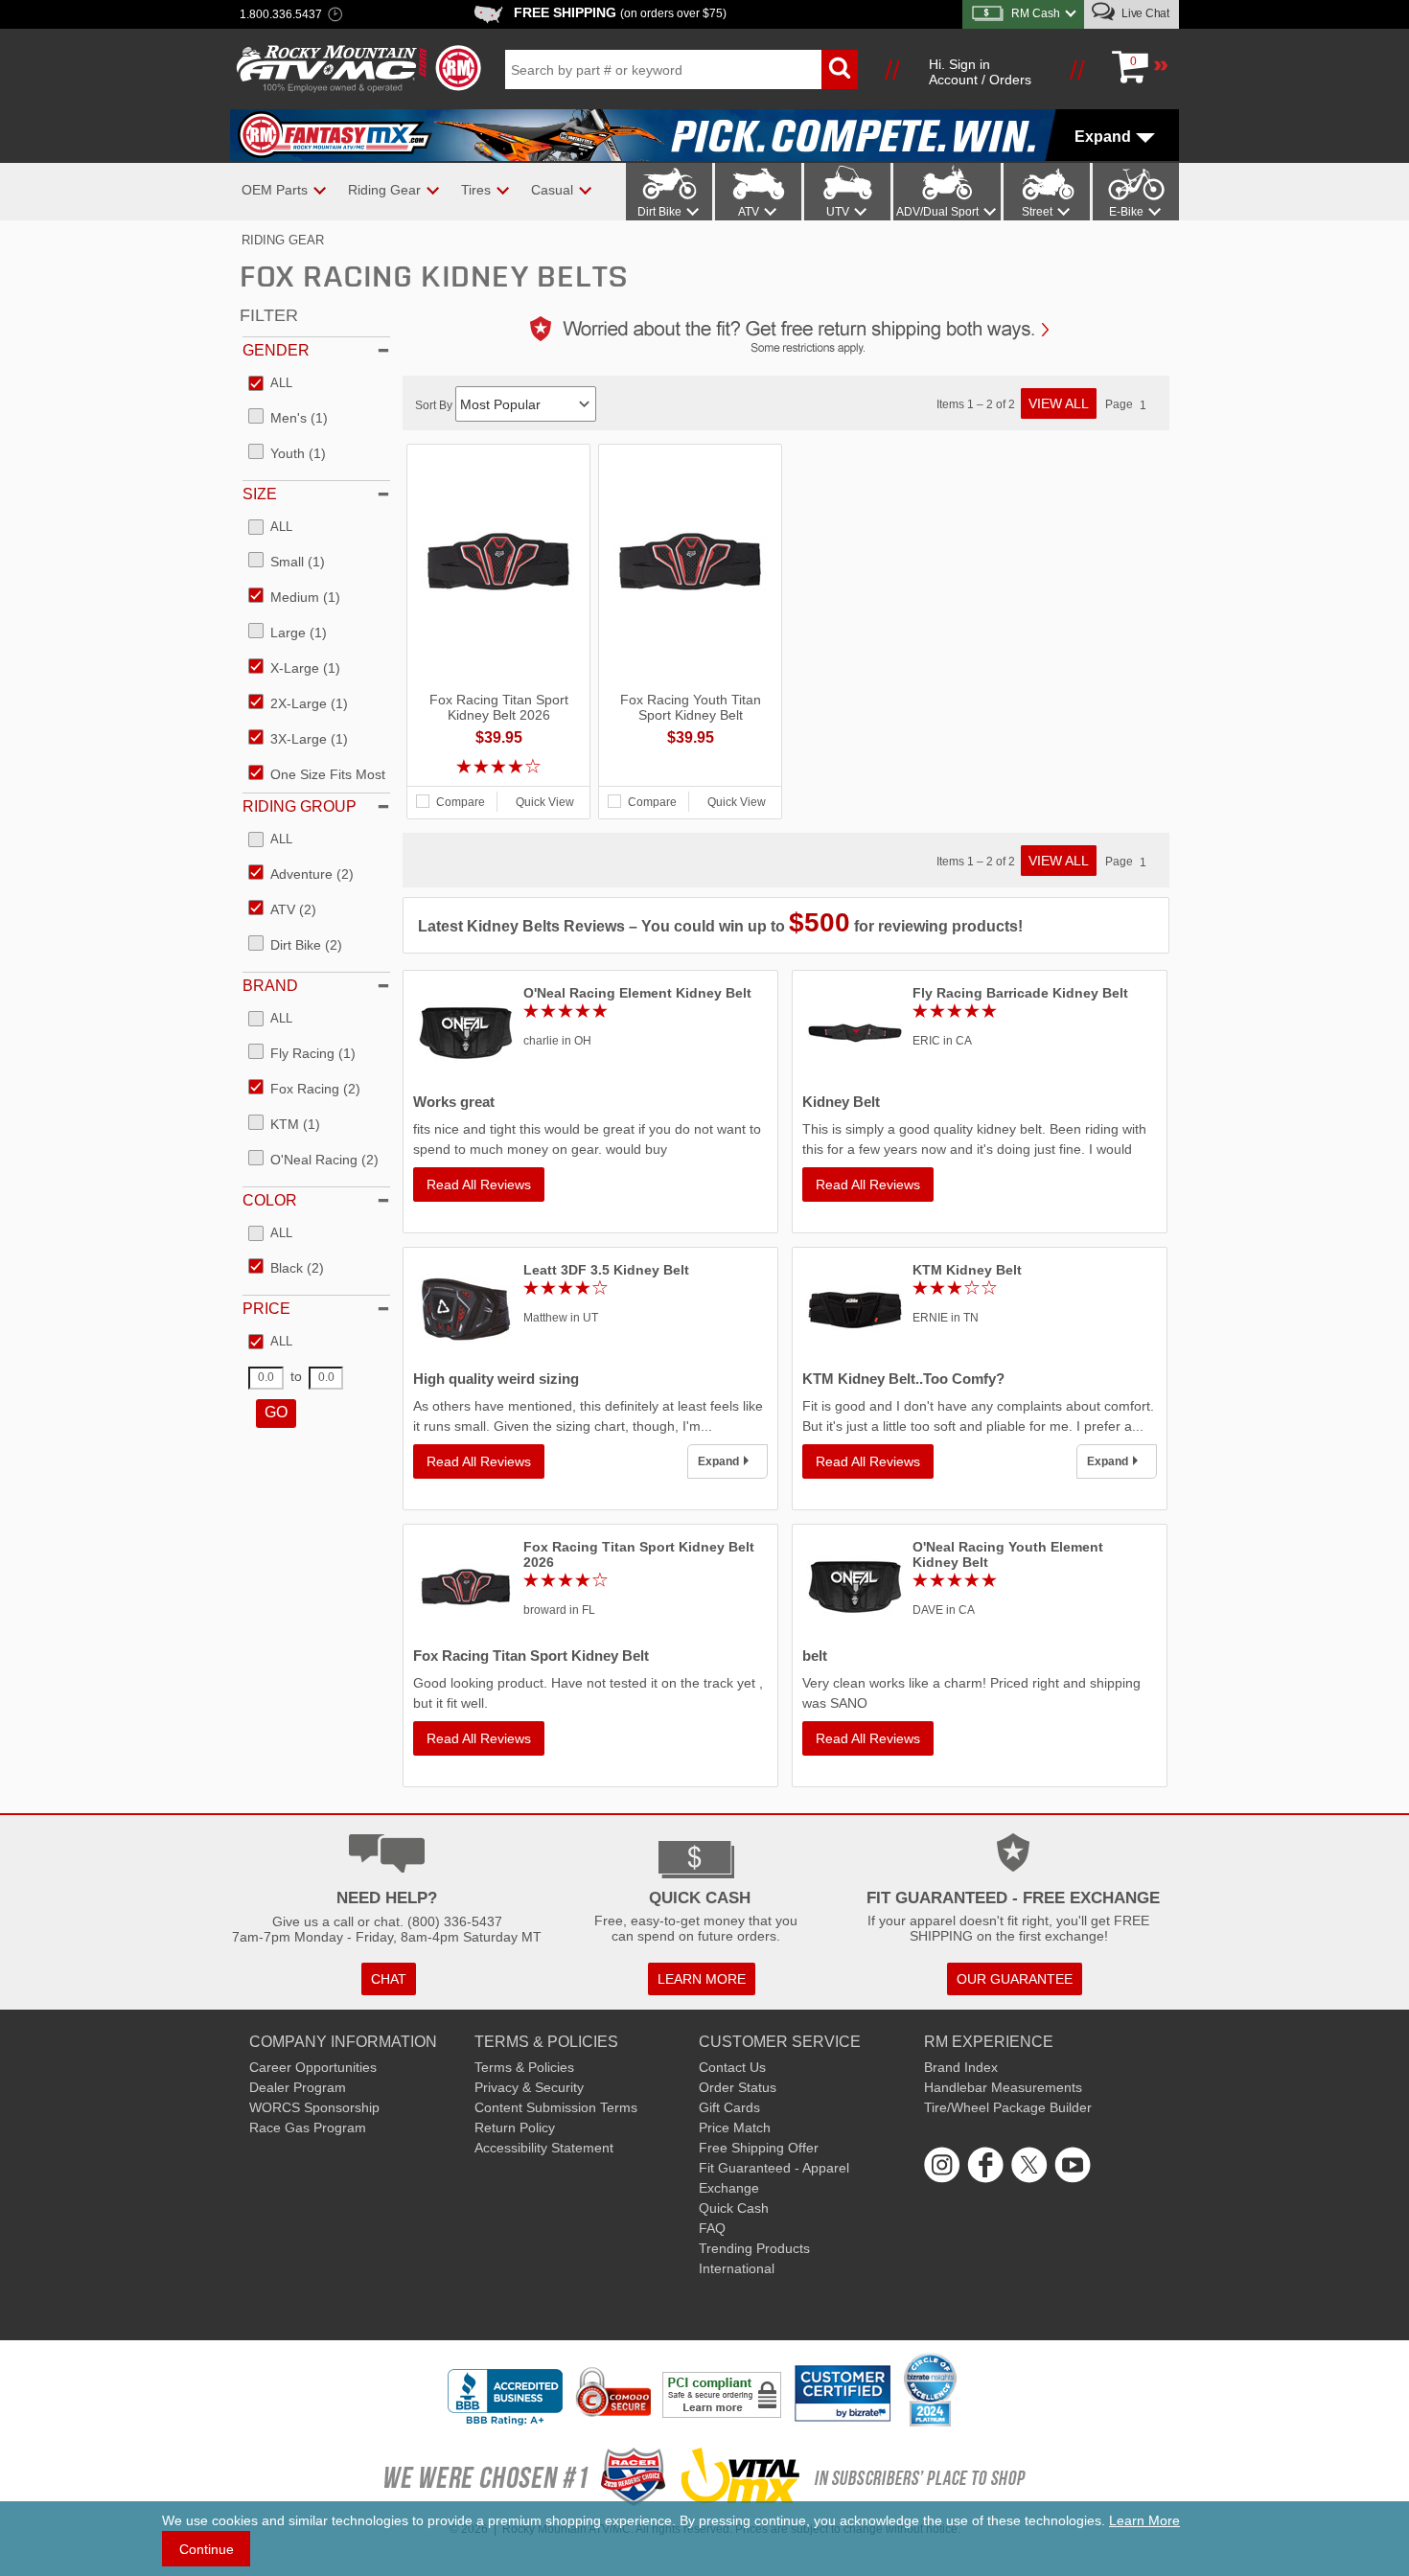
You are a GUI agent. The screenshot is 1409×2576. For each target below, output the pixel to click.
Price (266, 1309)
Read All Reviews (479, 1184)
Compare (461, 802)
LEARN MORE (702, 1979)
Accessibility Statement (544, 2148)
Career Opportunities (313, 2067)
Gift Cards (729, 2107)
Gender (276, 350)
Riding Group (300, 806)
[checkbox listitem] (270, 384)
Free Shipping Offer (759, 2148)
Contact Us (732, 2067)
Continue (207, 2549)
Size (260, 494)
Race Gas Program (308, 2127)
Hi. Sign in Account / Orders (980, 72)
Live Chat (1144, 13)
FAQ (712, 2228)
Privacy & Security (529, 2087)
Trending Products (754, 2248)
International (737, 2268)
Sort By (435, 405)
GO (276, 1412)
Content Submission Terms (556, 2107)
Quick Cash (734, 2208)
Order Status (738, 2087)
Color (270, 1200)
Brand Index (961, 2067)
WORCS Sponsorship (314, 2107)
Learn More (1144, 2520)
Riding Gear (283, 240)
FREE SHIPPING (620, 12)
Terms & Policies (524, 2067)
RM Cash (1036, 13)
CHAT (389, 1979)
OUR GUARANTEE (1015, 1979)
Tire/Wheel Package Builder (1008, 2107)
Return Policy (515, 2127)
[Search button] (840, 69)
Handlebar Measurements (1003, 2087)
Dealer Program (298, 2087)
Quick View (545, 802)
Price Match (735, 2127)
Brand (270, 986)
